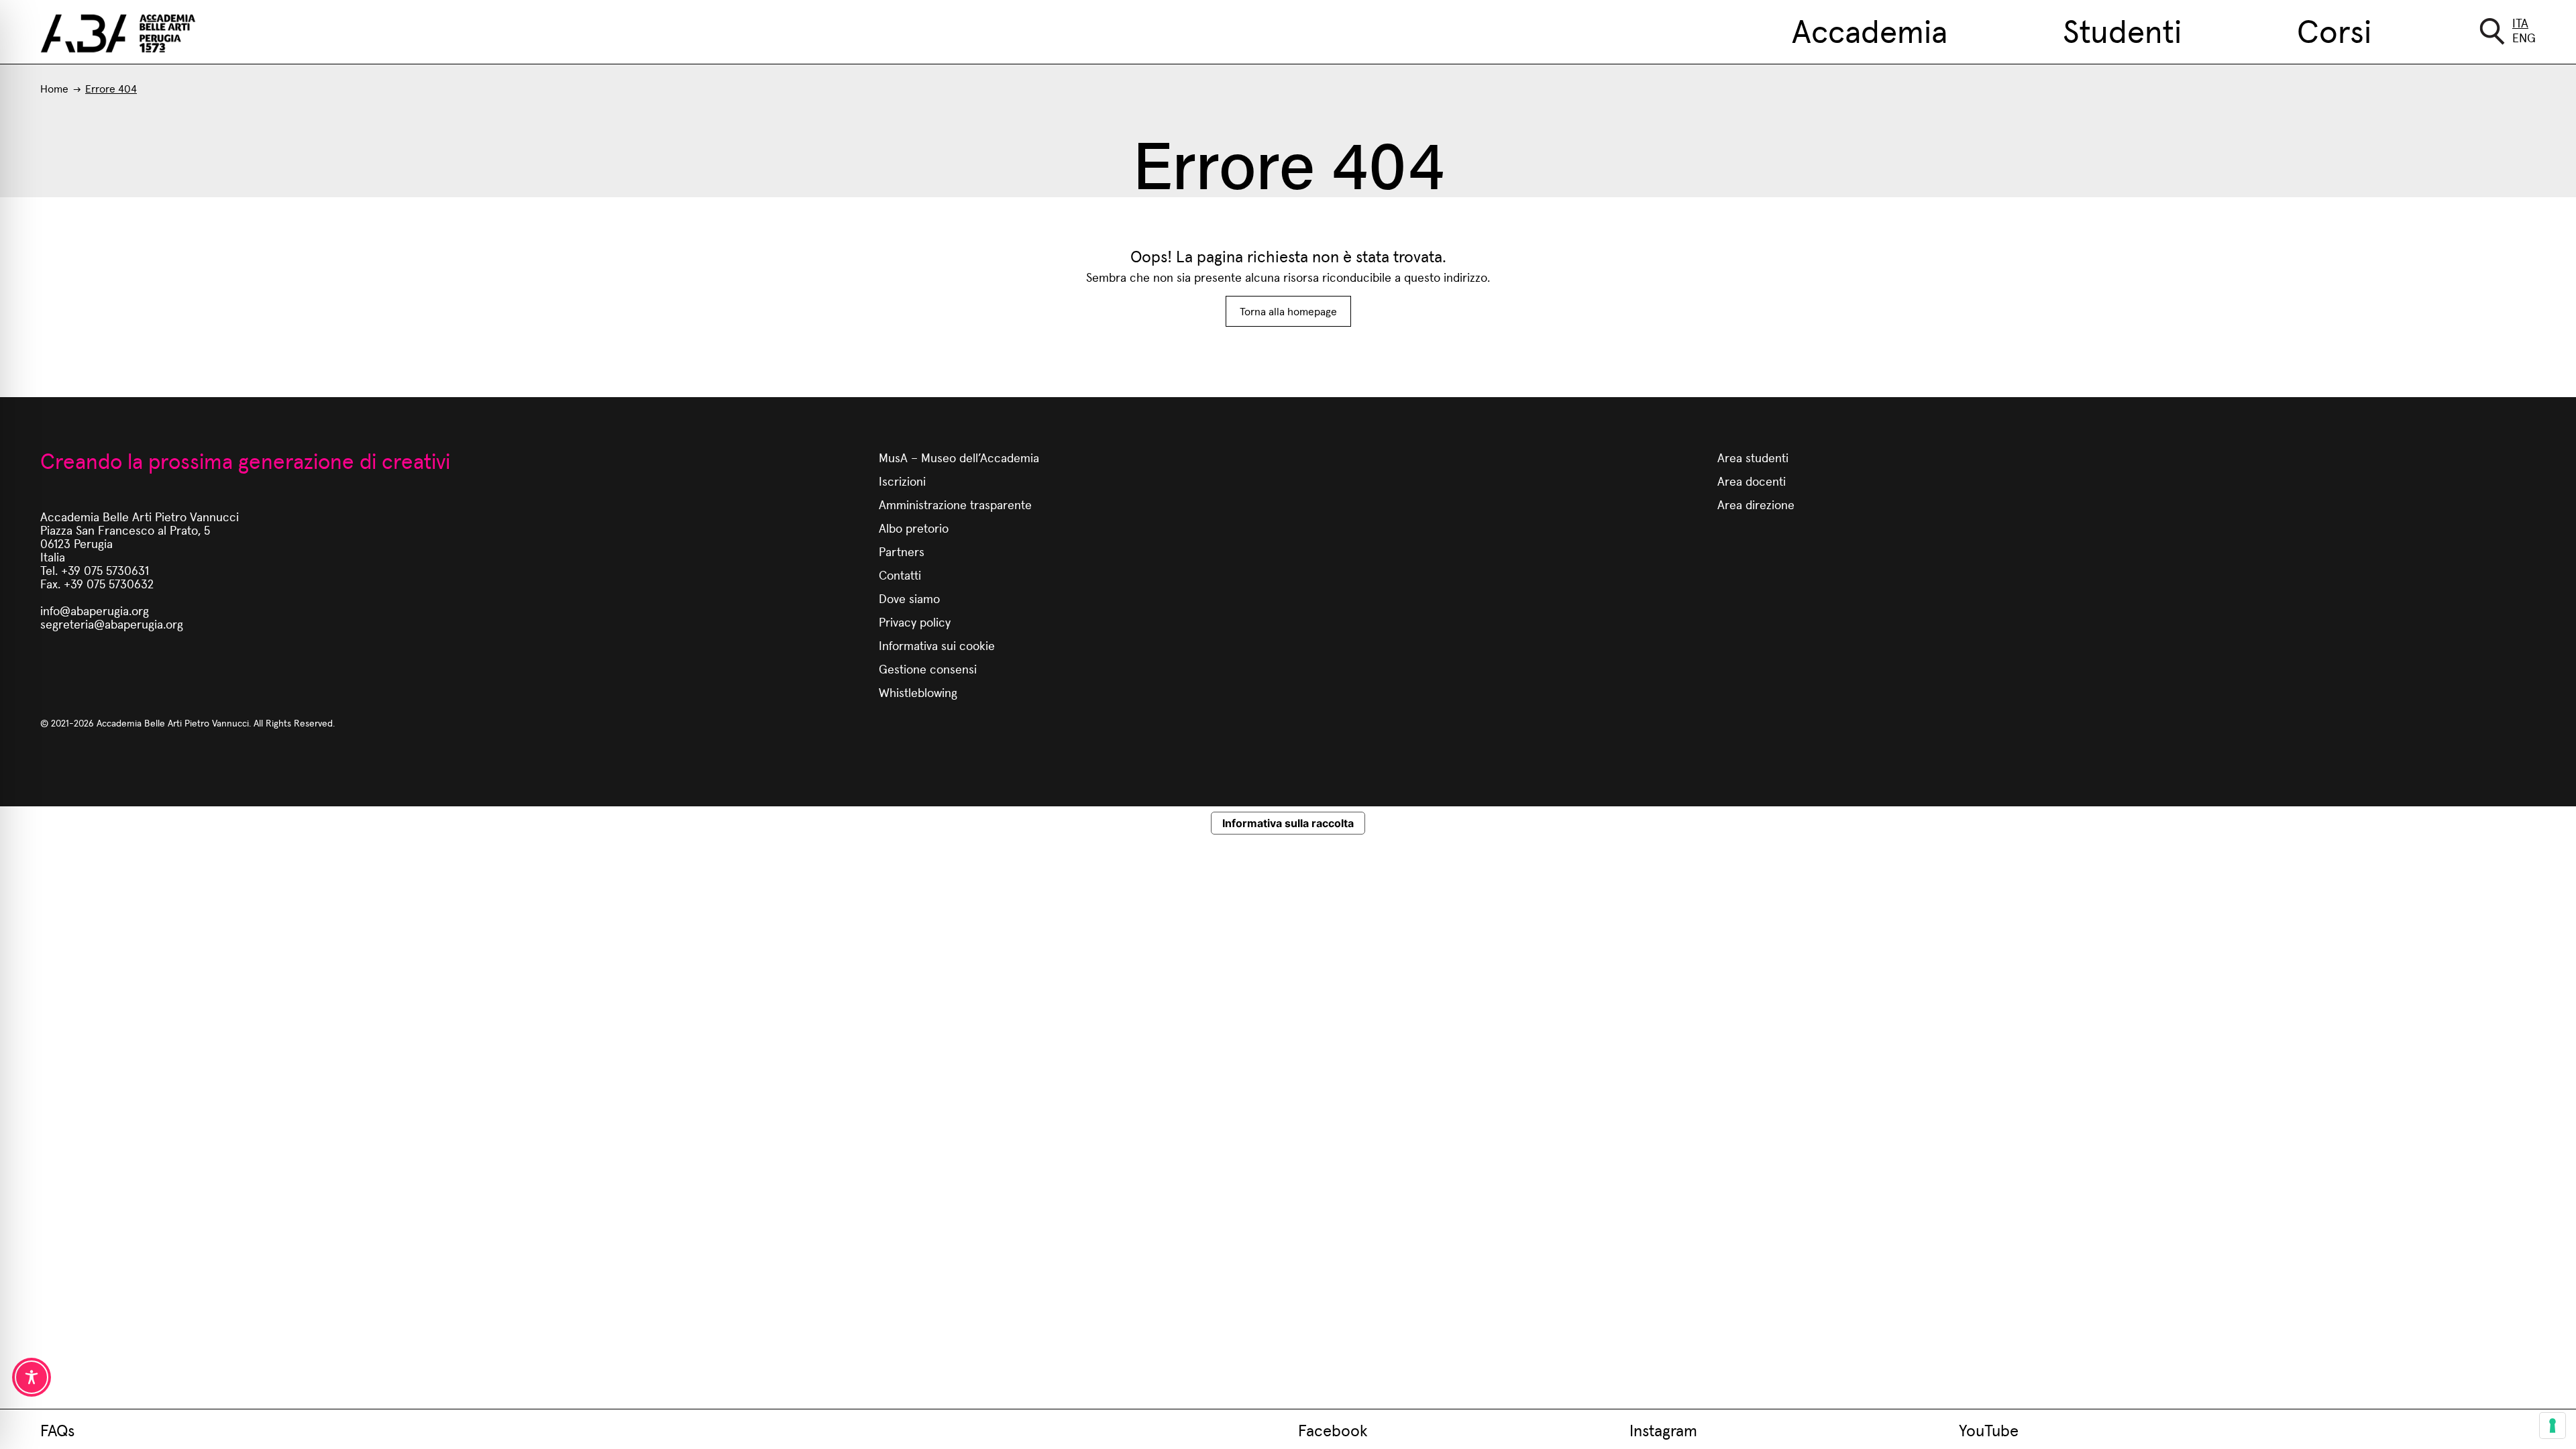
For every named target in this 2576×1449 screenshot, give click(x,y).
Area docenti (1752, 481)
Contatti (900, 575)
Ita (2520, 22)
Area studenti (1753, 457)
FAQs (57, 1430)
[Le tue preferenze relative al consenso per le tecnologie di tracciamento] (2553, 1426)
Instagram (1663, 1430)
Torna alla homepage (1288, 311)
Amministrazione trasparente (955, 504)
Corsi (2334, 30)
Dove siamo (909, 598)
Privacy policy (915, 622)
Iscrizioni (902, 481)
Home (54, 88)
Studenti (2122, 30)
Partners (902, 551)
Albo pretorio (914, 528)
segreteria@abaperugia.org (112, 624)
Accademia (1870, 30)
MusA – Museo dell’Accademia (959, 457)
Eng (2524, 37)
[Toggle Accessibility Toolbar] (32, 1377)
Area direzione (1756, 504)
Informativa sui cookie (937, 645)
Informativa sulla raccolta (1288, 823)
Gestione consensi (928, 668)
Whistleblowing (918, 692)
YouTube (1989, 1430)
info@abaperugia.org (95, 610)
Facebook (1333, 1430)
